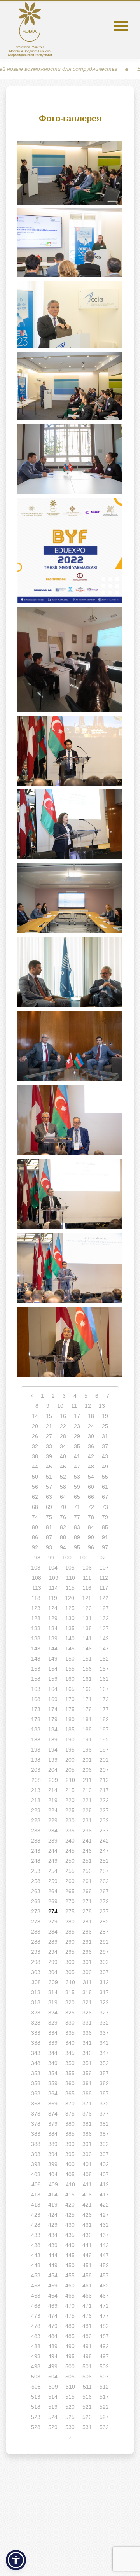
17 (77, 1416)
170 (70, 1699)
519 (53, 2407)
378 (36, 2124)
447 (104, 2255)
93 (49, 1547)
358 (36, 2083)
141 (87, 1638)
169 (53, 1699)
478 (36, 2326)
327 (104, 2012)
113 (37, 1588)
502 (104, 2366)
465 (70, 2296)
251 (87, 1861)
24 (91, 1426)
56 (35, 1487)
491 (87, 2346)
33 (49, 1446)
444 (53, 2255)
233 (36, 1830)
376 (87, 2114)
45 (49, 1466)
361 (87, 2083)
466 (87, 2296)
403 (36, 2174)
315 (70, 1992)
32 (35, 1446)
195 (70, 1750)
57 (49, 1487)
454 (53, 2275)
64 (63, 1497)
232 (104, 1820)
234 (53, 1830)
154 (53, 1669)
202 (104, 1760)
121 (87, 1598)
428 (36, 2225)
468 (36, 2306)
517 (104, 2397)
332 (104, 2023)
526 (87, 2417)
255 (70, 1871)
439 (53, 2245)
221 (87, 1800)
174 (53, 1709)
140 (70, 1638)
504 (53, 2376)
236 (87, 1830)
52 (63, 1477)
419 (53, 2205)
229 (53, 1820)
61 (105, 1487)
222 (104, 1800)
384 (53, 2134)
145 (70, 1648)
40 (63, 1456)
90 (91, 1537)
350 (70, 2063)
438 (36, 2245)
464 (53, 2296)
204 (53, 1770)
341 (87, 2043)
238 (36, 1841)
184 (53, 1729)
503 (36, 2376)
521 (87, 2407)
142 (104, 1638)
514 (53, 2397)
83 (77, 1527)
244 (53, 1851)
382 (104, 2124)
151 (87, 1659)
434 (53, 2235)
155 (70, 1669)
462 (104, 2285)
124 (53, 1608)
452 (104, 2265)
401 (87, 2164)
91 (105, 1537)
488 (36, 2346)
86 (35, 1537)
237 (104, 1830)
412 (104, 2184)
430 (70, 2225)
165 (70, 1689)
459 (53, 2285)
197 (104, 1750)
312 (104, 1982)
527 (104, 2417)
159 (53, 1679)
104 (53, 1568)
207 (104, 1770)
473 (36, 2316)
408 (36, 2184)
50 (35, 1477)
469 (53, 2306)
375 (70, 2114)
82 (63, 1527)
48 (91, 1466)
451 (87, 2265)
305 (70, 1972)
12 (88, 1406)
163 (36, 1689)
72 (91, 1507)
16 (63, 1416)
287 (104, 1932)
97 (105, 1547)
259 (53, 1881)
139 (53, 1638)
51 (49, 1477)
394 (53, 2154)
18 (91, 1416)
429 (53, 2225)
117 (104, 1588)
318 (36, 2002)
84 (91, 1527)
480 (70, 2326)
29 (77, 1436)
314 (53, 1992)
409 (53, 2184)
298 (36, 1962)
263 (36, 1891)
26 (35, 1436)
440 (70, 2245)
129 (53, 1618)
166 (87, 1689)
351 (87, 2063)
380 (70, 2124)
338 (36, 2043)
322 (104, 2002)
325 (70, 2012)
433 (36, 2235)
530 (70, 2427)
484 (53, 2336)
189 (53, 1739)
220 (70, 1800)
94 (63, 1547)
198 (36, 1760)
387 (104, 2134)
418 (36, 2205)
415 (70, 2194)
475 (70, 2316)
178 (36, 1719)
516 (87, 2397)
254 (53, 1871)
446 (87, 2255)
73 (105, 1507)
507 (104, 2376)
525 (70, 2417)
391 (87, 2144)
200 (70, 1760)
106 (87, 1568)
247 (104, 1851)
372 (104, 2103)
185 (70, 1729)
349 (53, 2063)
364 (53, 2093)
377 (104, 2114)
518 (36, 2407)
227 (104, 1810)
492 (104, 2346)
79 (105, 1517)
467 (104, 2296)
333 (36, 2033)
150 (70, 1659)
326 (87, 2012)
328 (36, 2023)
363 (36, 2093)
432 (104, 2225)
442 (104, 2245)
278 (36, 1921)
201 (87, 1760)
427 (104, 2215)
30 (91, 1436)
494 (53, 2356)
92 (35, 1547)
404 (53, 2174)
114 (53, 1588)
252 (104, 1861)
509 (53, 2387)
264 (53, 1891)
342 (104, 2043)
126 (87, 1608)
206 (87, 1770)
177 (104, 1709)
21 (49, 1426)
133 (36, 1628)
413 (36, 2194)
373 (36, 2114)
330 (70, 2023)
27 (49, 1436)
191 (87, 1739)
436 (87, 2235)
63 (49, 1497)
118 (36, 1598)
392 (104, 2144)
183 (36, 1729)
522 (104, 2407)
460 (70, 2285)
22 (63, 1426)
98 (37, 1557)
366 (87, 2093)
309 (53, 1982)
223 (36, 1810)
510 (70, 2387)
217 (104, 1790)
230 (70, 1820)
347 (104, 2053)
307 (104, 1972)
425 (70, 2215)
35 (77, 1446)
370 (70, 2103)
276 (87, 1911)
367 (104, 2093)
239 (53, 1841)
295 (70, 1952)
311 (87, 1982)
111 (87, 1578)
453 (36, 2275)
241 (87, 1841)
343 (36, 2053)
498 (36, 2366)
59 (77, 1487)
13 (102, 1406)
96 (91, 1547)
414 (53, 2194)
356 (87, 2073)
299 (53, 1962)
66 (91, 1497)
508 (36, 2387)
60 (91, 1487)
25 (105, 1426)
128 (36, 1618)
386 (87, 2134)
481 (87, 2326)
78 (91, 1517)
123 (36, 1608)
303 (36, 1972)
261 (87, 1881)
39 (49, 1456)
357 (104, 2073)
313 (36, 1992)
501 (87, 2366)
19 (105, 1416)
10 (60, 1406)
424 (53, 2215)
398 (36, 2164)
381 (87, 2124)
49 (105, 1466)
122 (104, 1598)
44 (35, 1466)
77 (77, 1517)
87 (49, 1537)
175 (70, 1709)
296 (87, 1952)
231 (87, 1820)
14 (35, 1416)
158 (36, 1679)
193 (36, 1750)
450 (70, 2265)
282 (104, 1921)
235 (70, 1830)
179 (53, 1719)
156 (87, 1669)
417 (104, 2194)
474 (53, 2316)
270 (70, 1901)
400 (70, 2164)
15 (49, 1416)
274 (53, 1911)
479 (53, 2326)
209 (53, 1780)
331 (87, 2023)
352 (104, 2063)
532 (104, 2427)
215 (70, 1790)
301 (87, 1962)
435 (70, 2235)
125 (70, 1608)
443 (36, 2255)
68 (35, 1507)
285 (70, 1932)
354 (53, 2073)
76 (63, 1517)
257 (104, 1871)
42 (91, 1456)
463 (36, 2296)
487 (104, 2336)
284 (53, 1932)
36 (91, 1446)
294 (53, 1952)
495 (70, 2356)
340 (70, 2043)
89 (77, 1537)
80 (35, 1527)
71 (77, 1507)
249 (53, 1861)
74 (35, 1517)
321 (87, 2002)
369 (53, 2103)
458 (36, 2285)
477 (104, 2316)
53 (77, 1477)
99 (51, 1557)
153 (36, 1669)
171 (87, 1699)
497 (104, 2356)
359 (53, 2083)
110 (71, 1578)
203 (36, 1770)
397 (104, 2154)
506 (87, 2376)
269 (53, 1901)
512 (104, 2387)
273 (36, 1911)
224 (53, 1810)
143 (36, 1648)
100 (67, 1557)
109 (54, 1578)
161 (87, 1679)
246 (87, 1851)
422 (104, 2205)
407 (104, 2174)
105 (70, 1568)
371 (87, 2103)
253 (36, 1871)
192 (104, 1739)
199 (53, 1760)
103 (36, 1568)
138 (36, 1638)
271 (87, 1901)
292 (104, 1942)
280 (70, 1921)
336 (87, 2033)
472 (104, 2306)
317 (104, 1992)
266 (87, 1891)
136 (87, 1628)
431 (87, 2225)
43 (105, 1456)
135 (70, 1628)
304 (53, 1972)
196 (87, 1750)
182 (104, 1719)
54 (91, 1477)
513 (36, 2397)
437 (104, 2235)
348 (36, 2063)
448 (36, 2265)
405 (70, 2174)
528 (36, 2427)
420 (70, 2205)
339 (53, 2043)
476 (87, 2316)
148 (36, 1659)
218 (36, 1800)
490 (70, 2346)
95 (77, 1547)
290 (70, 1942)
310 (70, 1982)
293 (36, 1952)
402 (104, 2164)
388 (36, 2144)
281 (87, 1921)
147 (104, 1648)
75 (49, 1517)
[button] (16, 2560)
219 (53, 1800)
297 (104, 1952)
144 (53, 1648)
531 (87, 2427)
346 (87, 2053)
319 (53, 2002)
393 (36, 2154)
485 (70, 2336)
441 (87, 2245)
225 (70, 1810)
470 (70, 2306)
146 (87, 1648)
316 (87, 1992)
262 (104, 1881)
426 (87, 2215)
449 (53, 2265)
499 (53, 2366)
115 (70, 1588)
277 (104, 1911)
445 (70, 2255)
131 (87, 1618)
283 (36, 1932)
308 (36, 1982)
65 (77, 1497)
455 (70, 2275)
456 (87, 2275)
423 (36, 2215)
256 (87, 1871)
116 (87, 1588)
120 (70, 1598)
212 (104, 1780)
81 (49, 1527)
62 (35, 1497)
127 (104, 1608)
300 (70, 1962)
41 (77, 1456)
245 (70, 1851)
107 (104, 1568)
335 (70, 2033)
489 (53, 2346)
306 (87, 1972)
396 (87, 2154)
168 (36, 1699)
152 (104, 1659)
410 (70, 2184)
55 (105, 1477)
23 (77, 1426)
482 (104, 2326)
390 (70, 2144)
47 (77, 1466)
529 (53, 2427)
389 (53, 2144)
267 (104, 1891)
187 (104, 1729)
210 (70, 1780)
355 (70, 2073)
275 (70, 1911)
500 (70, 2366)
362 (104, 2083)
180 (70, 1719)
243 (36, 1851)
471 (87, 2306)
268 (36, 1901)
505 (70, 2376)
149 (53, 1659)
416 (87, 2194)
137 (104, 1628)
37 (105, 1446)
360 (70, 2083)
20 (35, 1426)
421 (87, 2205)
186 (87, 1729)
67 (105, 1497)
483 (36, 2336)
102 (101, 1557)
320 (70, 2002)
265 (70, 1891)
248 (36, 1861)
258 (36, 1881)
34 (63, 1446)
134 (53, 1628)
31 (105, 1436)
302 (104, 1962)
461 (87, 2285)
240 (70, 1841)
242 (104, 1841)
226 (87, 1810)
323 (36, 2012)
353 (36, 2073)
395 (70, 2154)
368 (36, 2103)
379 (53, 2124)
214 (53, 1790)
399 (53, 2164)
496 (87, 2356)
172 (104, 1699)
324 (53, 2012)
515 (70, 2397)
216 (87, 1790)
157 (104, 1669)
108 (37, 1578)
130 (70, 1618)
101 (84, 1557)
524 (53, 2417)
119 (53, 1598)
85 (105, 1527)
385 (70, 2134)
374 (53, 2114)
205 (70, 1770)
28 (63, 1436)
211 (87, 1780)
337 (104, 2033)
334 (53, 2033)
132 (104, 1618)
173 (36, 1709)
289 (53, 1942)
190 (70, 1739)
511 (87, 2387)
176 (87, 1709)
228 (36, 1820)
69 (49, 1507)
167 (104, 1689)
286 (87, 1932)
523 (36, 2417)
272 (104, 1901)
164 (53, 1689)
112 (104, 1578)
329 (53, 2023)
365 (70, 2093)
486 (87, 2336)
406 (87, 2174)
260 (70, 1881)
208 (36, 1780)
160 (70, 1679)
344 (53, 2053)
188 (36, 1739)
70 (63, 1507)
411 (87, 2184)
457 (104, 2275)
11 (74, 1406)
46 (63, 1466)
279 (53, 1921)
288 (36, 1942)
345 (70, 2053)
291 (87, 1942)
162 (104, 1679)
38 (35, 1456)
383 (36, 2134)
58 (63, 1487)
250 (70, 1861)
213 (36, 1790)
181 (87, 1719)
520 (70, 2407)
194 (53, 1750)
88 (63, 1537)
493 (36, 2356)
